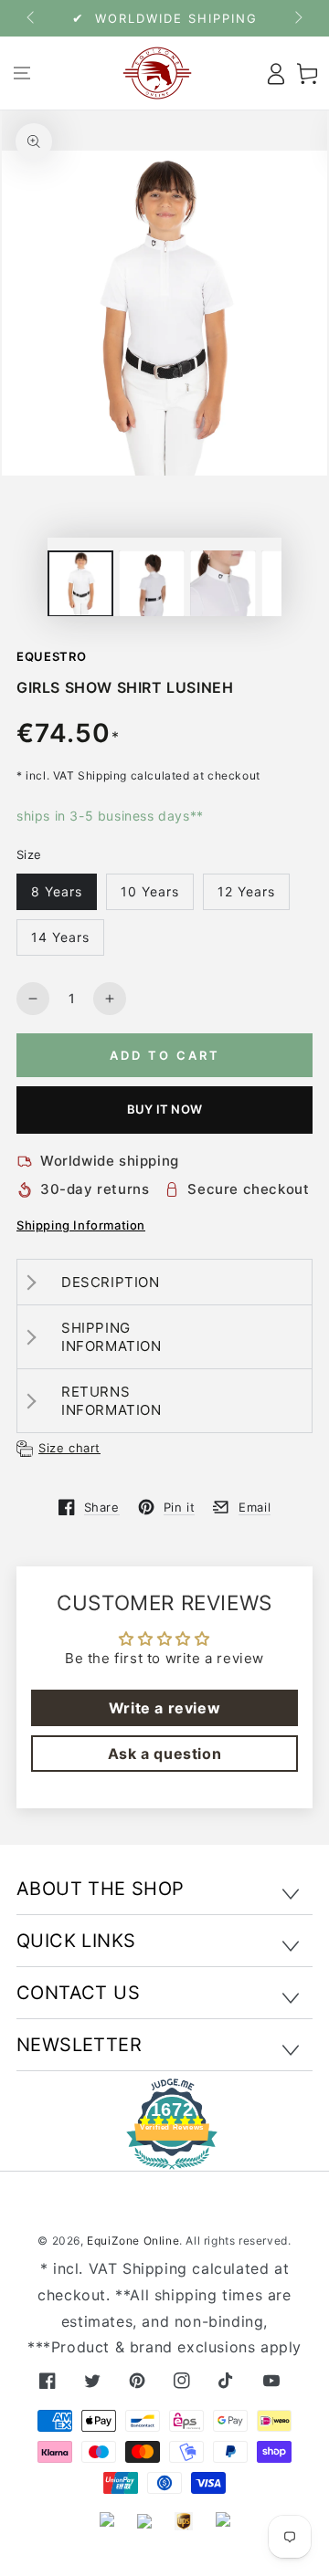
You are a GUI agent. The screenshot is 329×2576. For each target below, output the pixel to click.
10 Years (150, 891)
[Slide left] (32, 18)
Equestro (51, 656)
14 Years (60, 937)
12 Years (246, 891)
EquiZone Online (133, 2241)
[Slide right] (297, 18)
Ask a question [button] (164, 1754)
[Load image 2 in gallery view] (152, 584)
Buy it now (164, 1109)
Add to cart (165, 1055)
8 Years (57, 891)
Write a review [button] (164, 1708)
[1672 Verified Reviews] (164, 2157)
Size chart (69, 1448)
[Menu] (21, 73)
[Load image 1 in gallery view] (80, 584)
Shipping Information (81, 1225)
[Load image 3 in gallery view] (223, 584)
